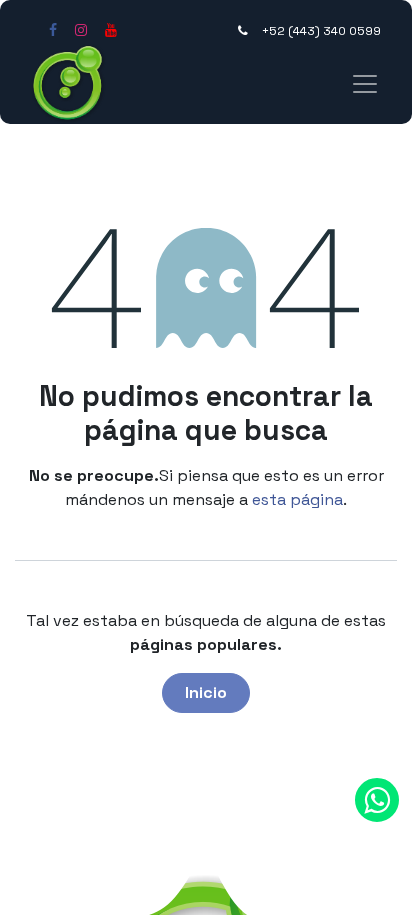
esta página (297, 499)
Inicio (206, 692)
